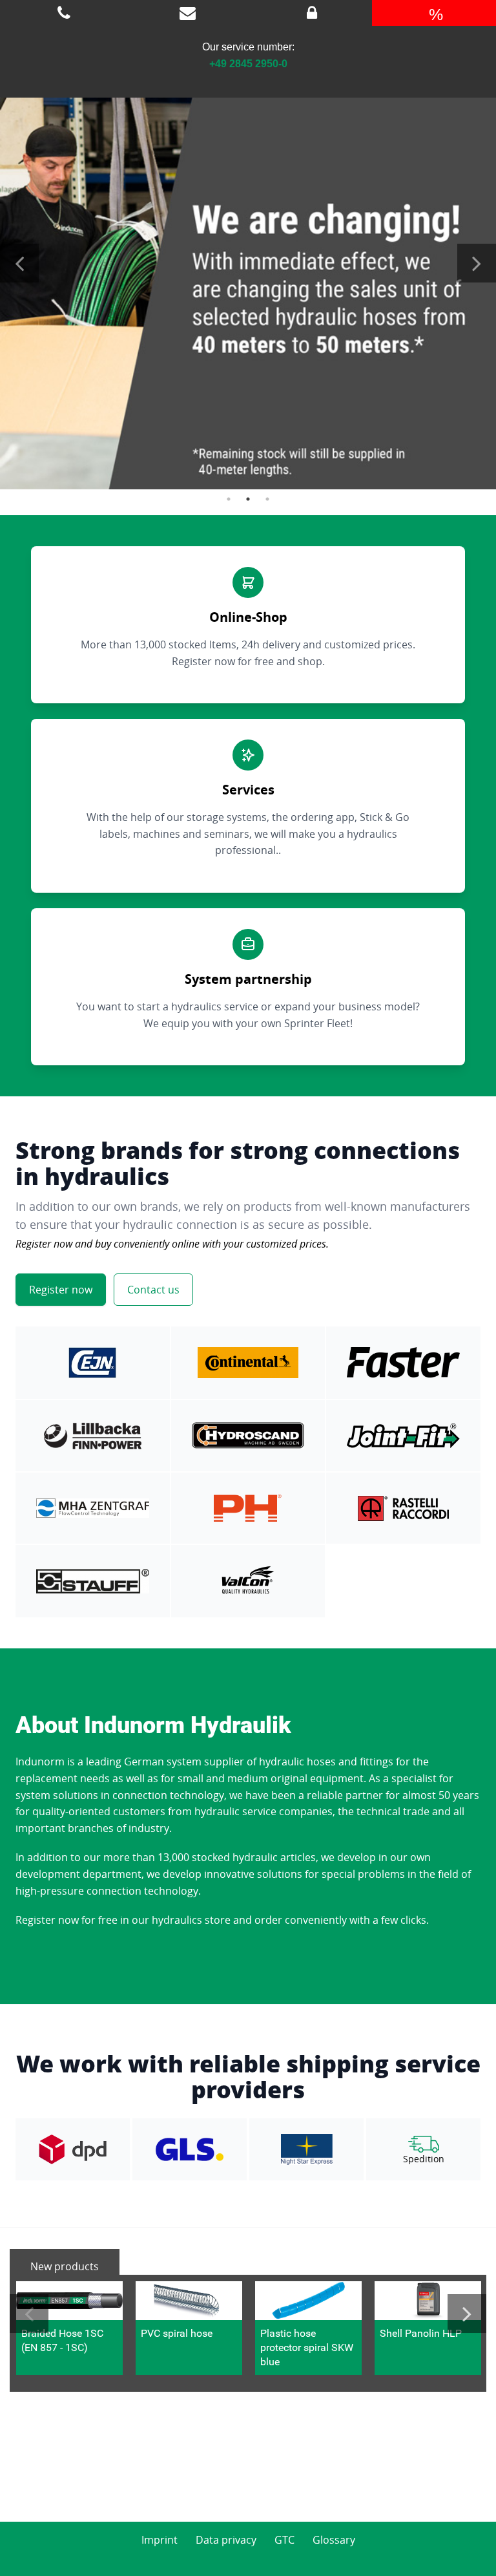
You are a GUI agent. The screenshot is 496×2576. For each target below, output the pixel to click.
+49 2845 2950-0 (248, 64)
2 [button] (248, 499)
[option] (248, 282)
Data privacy (226, 2540)
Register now (61, 1290)
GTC (284, 2540)
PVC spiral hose (177, 2333)
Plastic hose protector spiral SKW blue (307, 2348)
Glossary (334, 2540)
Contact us (153, 1290)
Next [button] (477, 263)
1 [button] (229, 499)
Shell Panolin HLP (421, 2333)
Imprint (160, 2540)
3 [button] (267, 499)
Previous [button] (19, 263)
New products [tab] (65, 2266)
